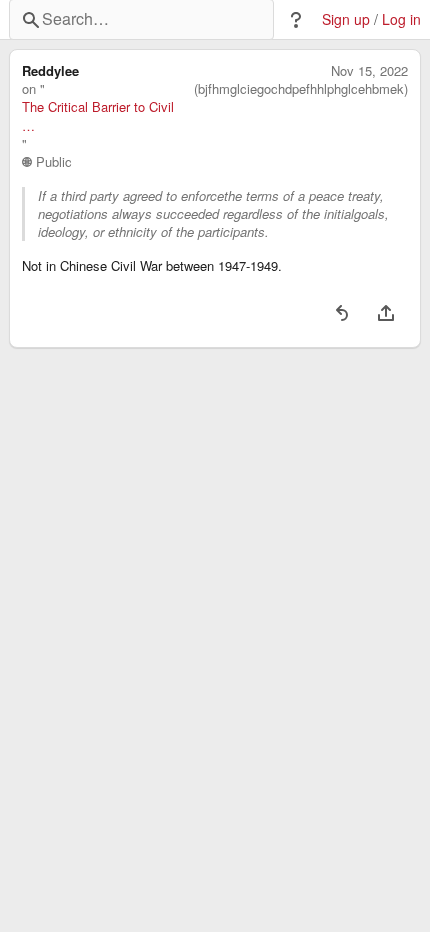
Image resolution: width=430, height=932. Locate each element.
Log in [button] (401, 19)
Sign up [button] (346, 19)
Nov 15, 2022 (369, 71)
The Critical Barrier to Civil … (98, 116)
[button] (296, 20)
